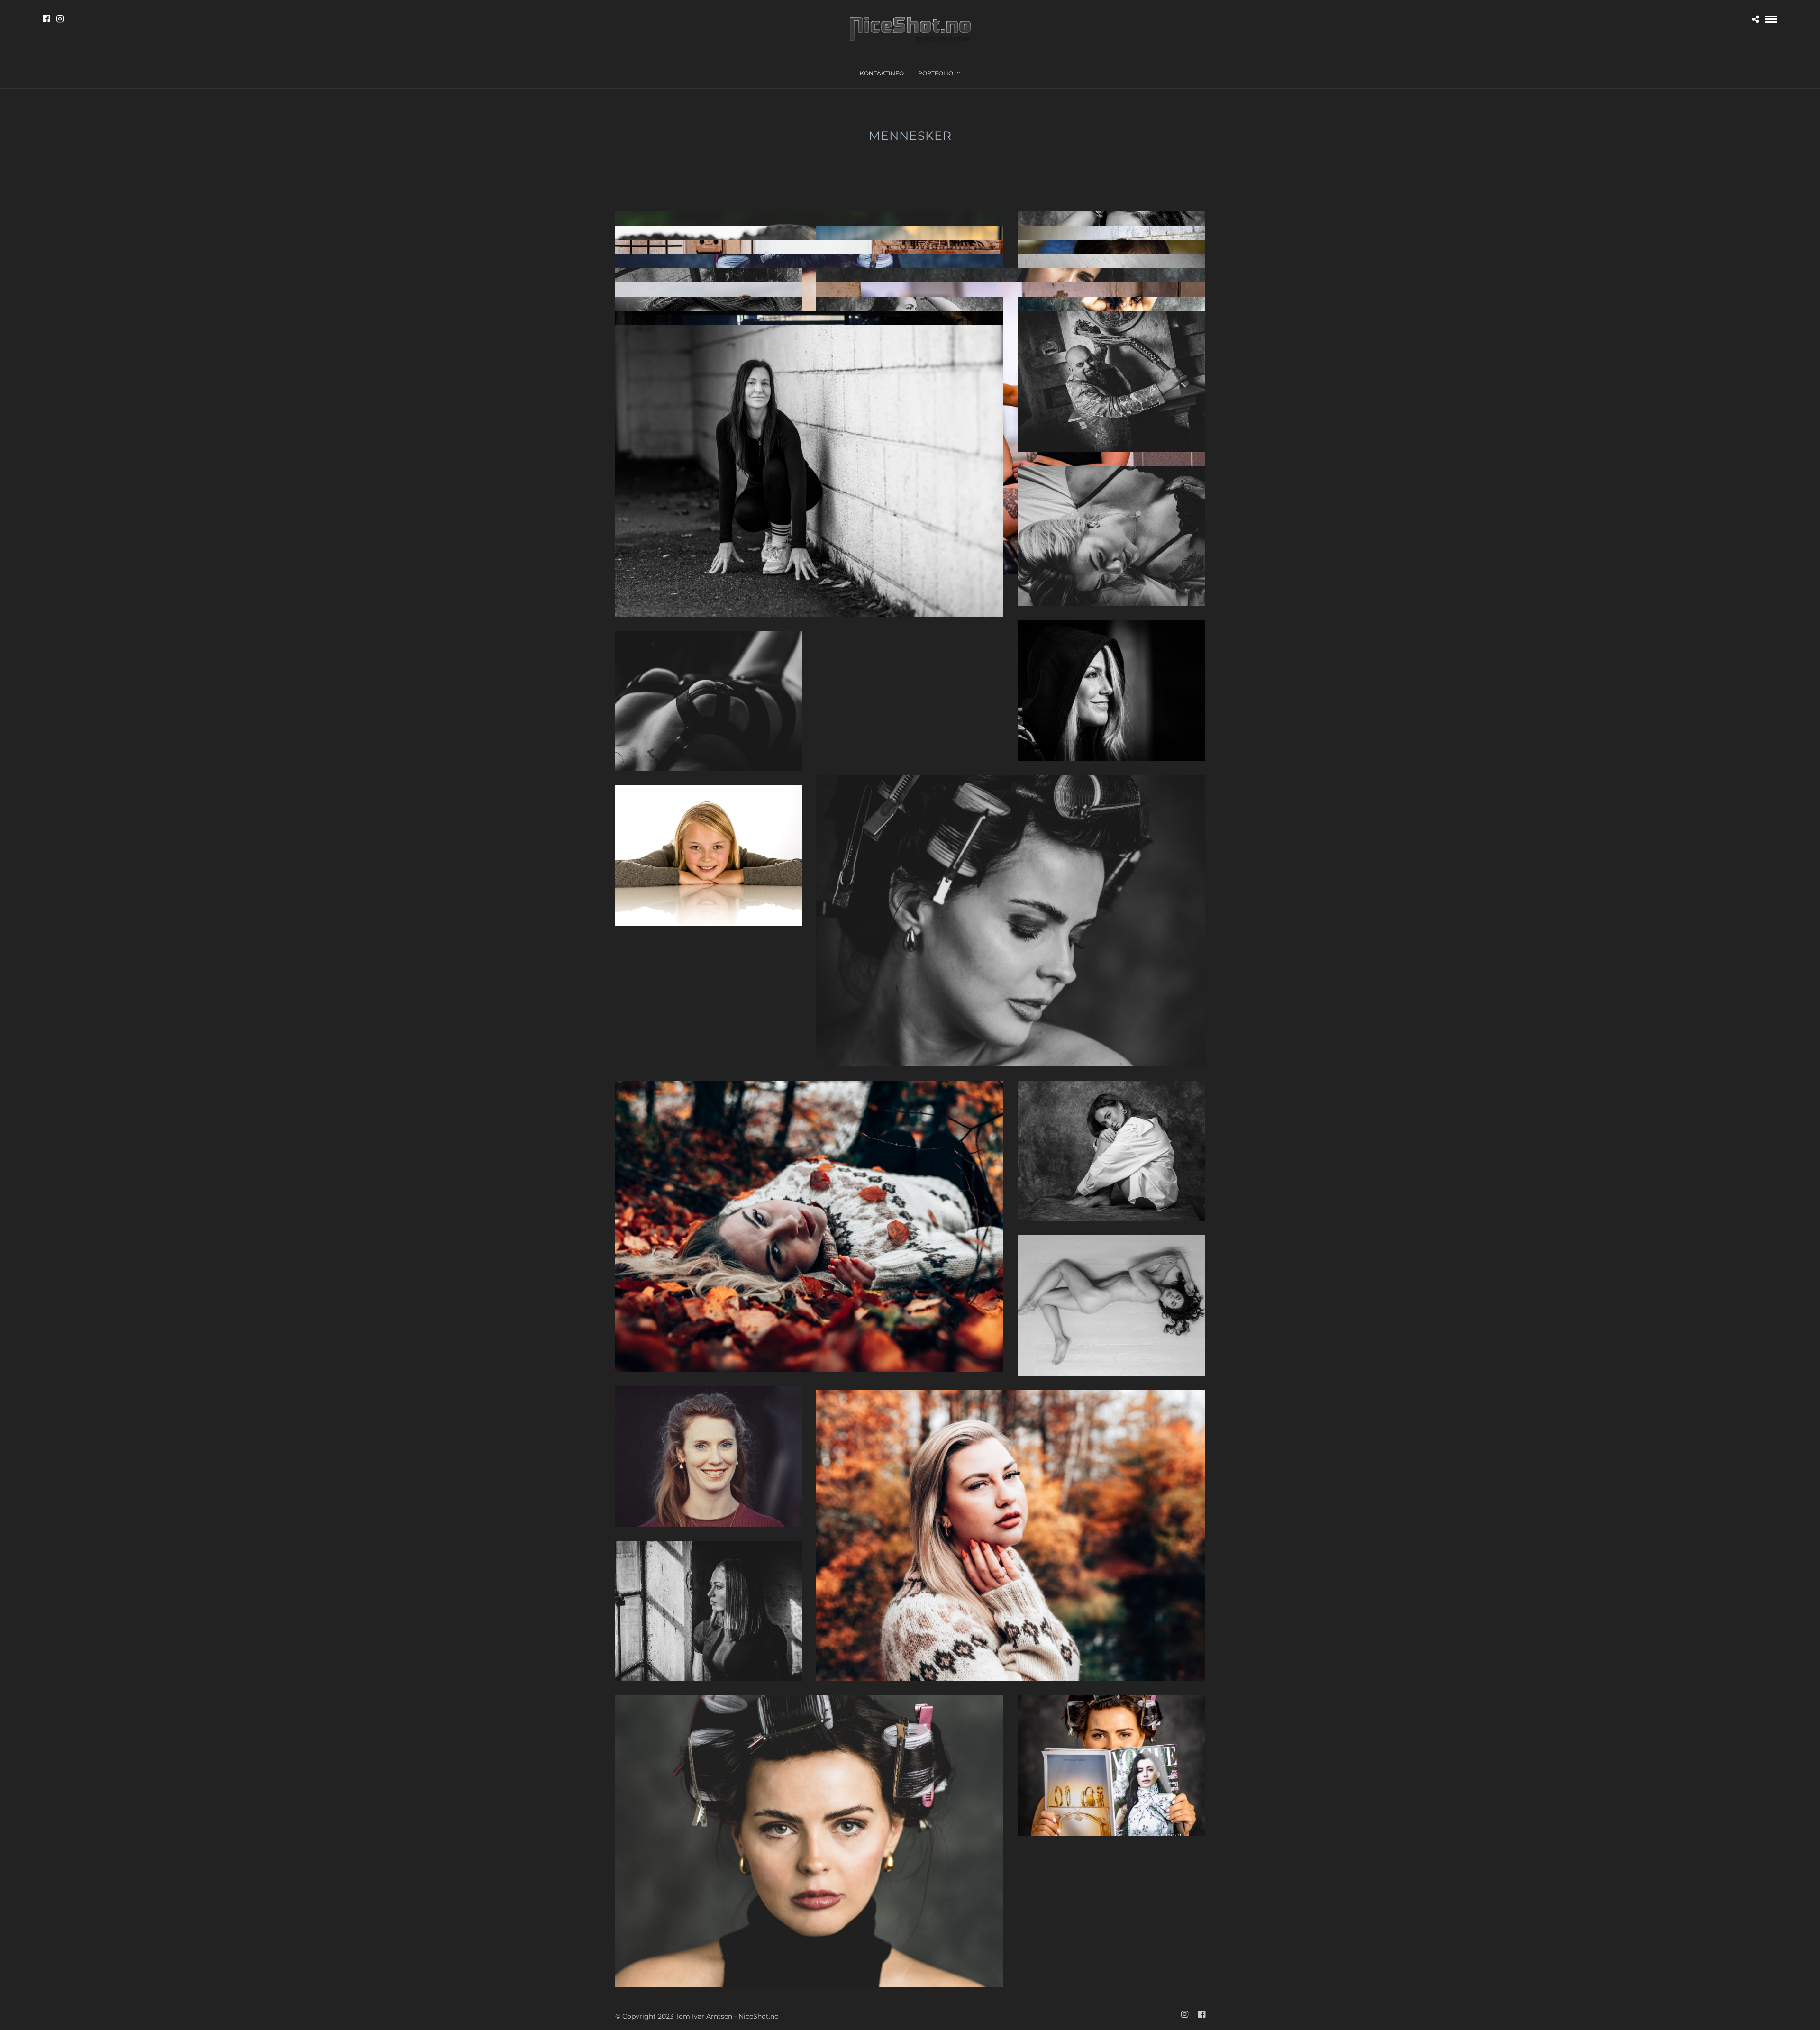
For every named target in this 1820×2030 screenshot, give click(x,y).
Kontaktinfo (882, 73)
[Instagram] (60, 19)
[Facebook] (46, 19)
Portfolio (936, 73)
